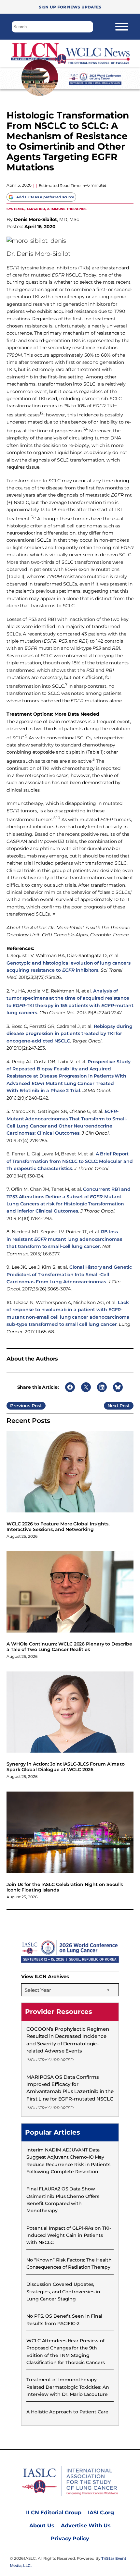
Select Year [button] (38, 1990)
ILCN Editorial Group (54, 2513)
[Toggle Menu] (122, 27)
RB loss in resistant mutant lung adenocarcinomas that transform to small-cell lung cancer (64, 1239)
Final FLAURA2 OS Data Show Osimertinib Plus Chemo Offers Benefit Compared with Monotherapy (63, 2200)
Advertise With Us (86, 2526)
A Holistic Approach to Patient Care (67, 2412)
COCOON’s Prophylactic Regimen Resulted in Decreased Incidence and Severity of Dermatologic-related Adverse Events (68, 2040)
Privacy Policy (70, 2539)
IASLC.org (101, 2513)
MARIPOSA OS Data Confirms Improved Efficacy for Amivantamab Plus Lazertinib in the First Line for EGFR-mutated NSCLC (70, 2088)
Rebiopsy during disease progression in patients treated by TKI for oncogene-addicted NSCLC (70, 1034)
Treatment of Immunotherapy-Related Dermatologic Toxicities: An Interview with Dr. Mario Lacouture (68, 2387)
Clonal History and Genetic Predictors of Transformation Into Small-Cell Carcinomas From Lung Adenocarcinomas (69, 1274)
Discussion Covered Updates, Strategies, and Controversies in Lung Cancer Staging (63, 2292)
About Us (42, 2526)
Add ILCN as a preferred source (45, 197)
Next (113, 1406)
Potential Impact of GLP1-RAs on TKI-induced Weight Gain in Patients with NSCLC (69, 2235)
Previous (20, 1406)
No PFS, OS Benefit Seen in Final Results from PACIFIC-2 (64, 2320)
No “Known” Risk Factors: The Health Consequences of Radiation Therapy (69, 2263)
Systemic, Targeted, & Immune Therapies (47, 209)
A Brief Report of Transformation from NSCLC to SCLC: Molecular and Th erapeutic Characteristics (70, 1161)
